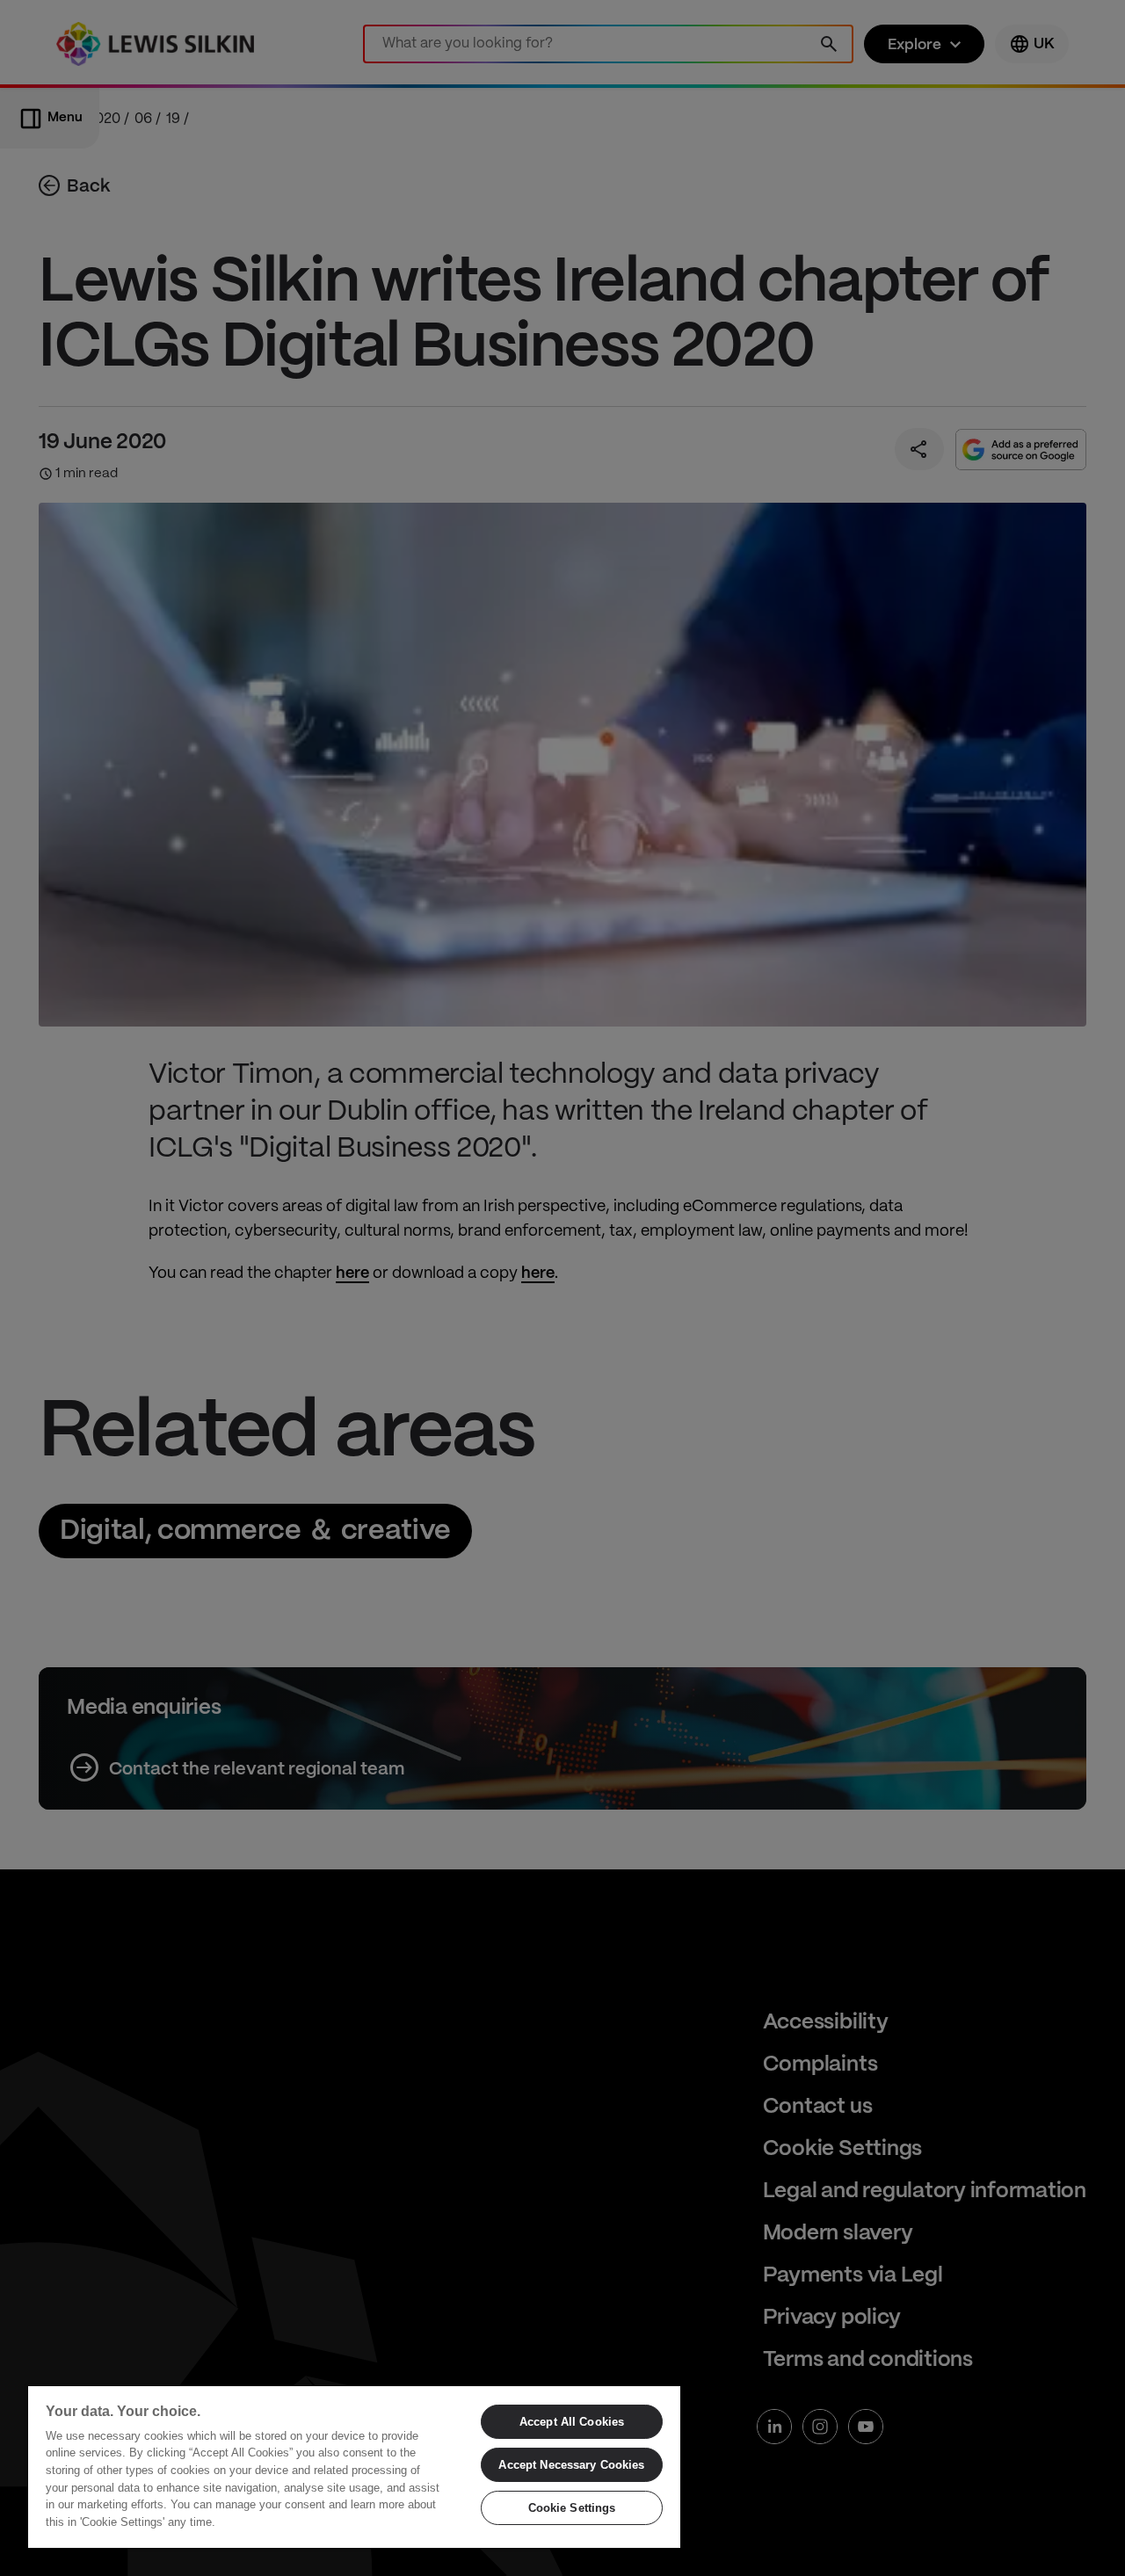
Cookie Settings (572, 2508)
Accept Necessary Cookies (571, 2465)
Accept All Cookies (572, 2422)
